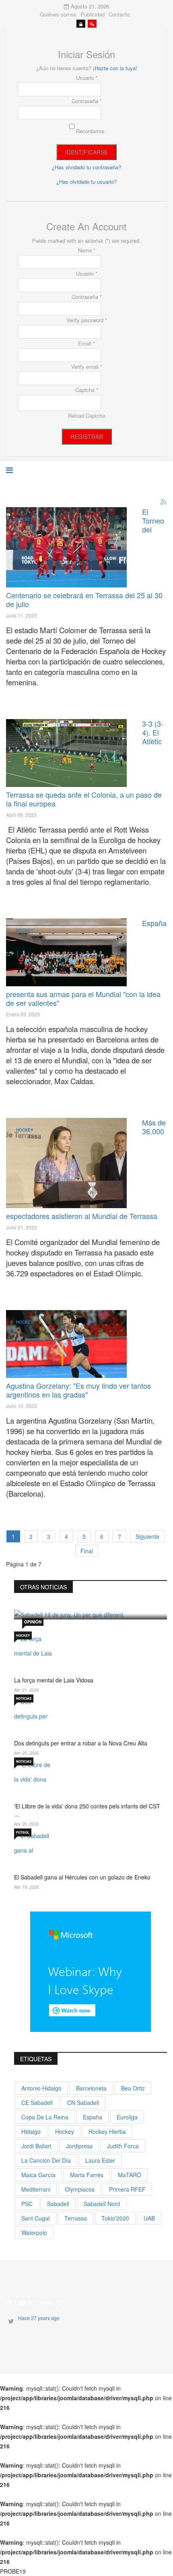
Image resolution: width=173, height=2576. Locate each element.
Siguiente (147, 1536)
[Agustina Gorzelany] (66, 1344)
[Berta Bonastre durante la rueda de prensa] (66, 1163)
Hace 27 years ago (39, 2318)
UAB (149, 2218)
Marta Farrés (87, 2175)
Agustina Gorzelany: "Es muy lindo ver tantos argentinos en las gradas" (78, 1390)
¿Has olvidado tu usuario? (86, 182)
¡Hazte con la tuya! (115, 68)
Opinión (33, 1622)
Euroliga (127, 2117)
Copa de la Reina (45, 2117)
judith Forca (123, 2146)
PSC (27, 2204)
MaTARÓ (130, 2175)
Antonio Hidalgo (41, 2088)
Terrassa (76, 2218)
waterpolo (34, 2233)
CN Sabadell (83, 2103)
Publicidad (93, 14)
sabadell (58, 2204)
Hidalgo (31, 2131)
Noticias (24, 1698)
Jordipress (79, 2146)
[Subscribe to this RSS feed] (164, 502)
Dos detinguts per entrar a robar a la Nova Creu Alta (81, 1743)
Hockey (25, 519)
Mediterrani (36, 2189)
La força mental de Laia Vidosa (54, 1680)
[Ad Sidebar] (91, 1971)
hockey (65, 2131)
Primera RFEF (127, 2189)
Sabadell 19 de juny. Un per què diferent (87, 1595)
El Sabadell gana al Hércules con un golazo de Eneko (82, 1877)
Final (87, 1551)
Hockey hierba (107, 2131)
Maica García (38, 2175)
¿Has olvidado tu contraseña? (86, 167)
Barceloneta (91, 2088)
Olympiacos (80, 2189)
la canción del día (46, 2160)
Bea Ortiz (133, 2088)
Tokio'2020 (115, 2218)
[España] (66, 547)
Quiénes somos (58, 14)
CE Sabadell (37, 2103)
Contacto (119, 14)
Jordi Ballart (36, 2146)
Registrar (87, 437)
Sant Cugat (36, 2218)
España (93, 2117)
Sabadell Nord (102, 2204)
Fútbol (23, 1832)
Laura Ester (100, 2160)
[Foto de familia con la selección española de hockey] (66, 952)
